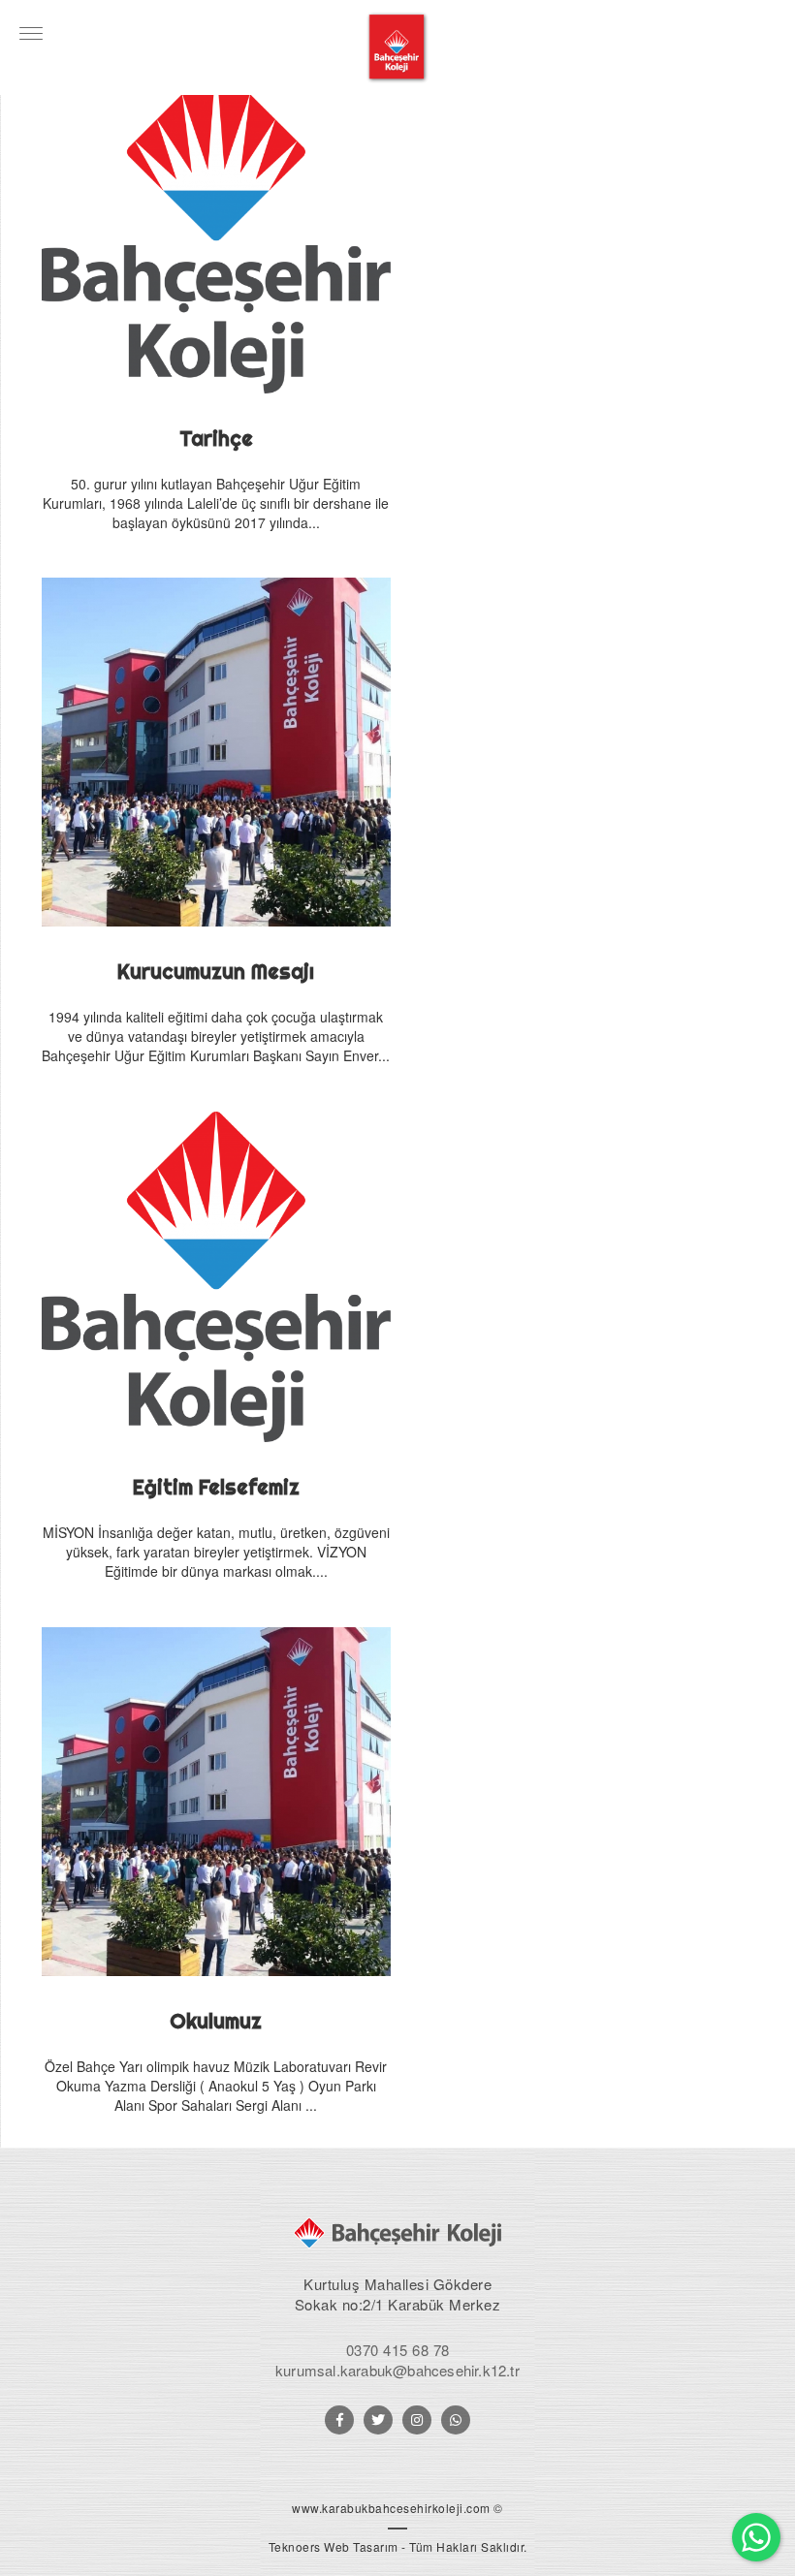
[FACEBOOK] (339, 2420)
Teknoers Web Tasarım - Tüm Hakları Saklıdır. (398, 2546)
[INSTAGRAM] (417, 2420)
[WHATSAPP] (456, 2420)
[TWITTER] (378, 2420)
